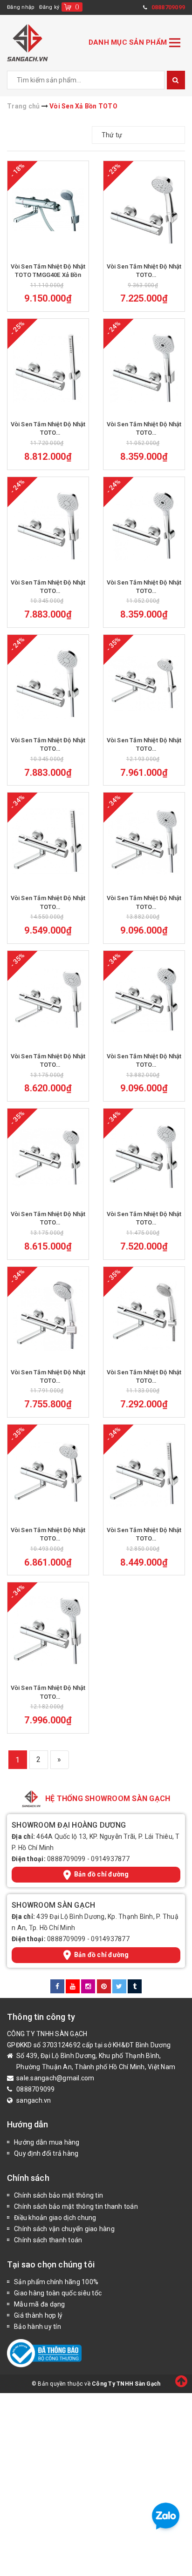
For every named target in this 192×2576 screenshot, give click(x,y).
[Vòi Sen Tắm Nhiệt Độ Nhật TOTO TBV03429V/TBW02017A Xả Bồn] (48, 841)
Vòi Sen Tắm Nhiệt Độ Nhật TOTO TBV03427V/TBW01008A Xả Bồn (144, 1219)
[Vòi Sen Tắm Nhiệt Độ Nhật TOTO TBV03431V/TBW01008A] (48, 683)
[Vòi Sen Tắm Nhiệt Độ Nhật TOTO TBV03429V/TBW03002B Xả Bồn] (144, 683)
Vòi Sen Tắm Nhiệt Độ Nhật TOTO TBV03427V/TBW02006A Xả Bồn (48, 1692)
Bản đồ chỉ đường (102, 1874)
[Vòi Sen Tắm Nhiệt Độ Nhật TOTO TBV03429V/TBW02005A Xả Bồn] (48, 999)
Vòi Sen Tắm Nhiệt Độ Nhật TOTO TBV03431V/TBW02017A (48, 429)
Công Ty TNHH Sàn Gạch (126, 2384)
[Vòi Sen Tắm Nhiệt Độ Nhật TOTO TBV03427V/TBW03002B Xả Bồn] (48, 1473)
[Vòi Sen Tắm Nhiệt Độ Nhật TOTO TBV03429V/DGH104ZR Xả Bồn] (144, 1315)
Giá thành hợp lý (38, 2315)
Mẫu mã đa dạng (40, 2304)
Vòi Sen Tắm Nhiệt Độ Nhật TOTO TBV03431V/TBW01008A (48, 745)
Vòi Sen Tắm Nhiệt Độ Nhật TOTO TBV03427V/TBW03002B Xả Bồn (48, 1535)
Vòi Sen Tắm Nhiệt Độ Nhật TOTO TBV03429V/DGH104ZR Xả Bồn (144, 1377)
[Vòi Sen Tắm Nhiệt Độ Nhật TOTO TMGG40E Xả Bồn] (48, 209)
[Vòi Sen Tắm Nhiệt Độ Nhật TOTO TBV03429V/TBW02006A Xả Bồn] (144, 841)
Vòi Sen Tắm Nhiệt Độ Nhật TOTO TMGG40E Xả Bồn (48, 271)
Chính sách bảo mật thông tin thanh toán (76, 2206)
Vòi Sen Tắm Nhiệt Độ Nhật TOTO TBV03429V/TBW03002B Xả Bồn (144, 745)
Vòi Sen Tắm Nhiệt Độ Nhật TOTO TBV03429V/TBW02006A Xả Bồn (144, 903)
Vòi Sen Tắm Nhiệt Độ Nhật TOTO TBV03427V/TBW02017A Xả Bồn (144, 1535)
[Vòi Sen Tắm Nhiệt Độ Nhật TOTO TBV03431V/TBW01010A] (144, 525)
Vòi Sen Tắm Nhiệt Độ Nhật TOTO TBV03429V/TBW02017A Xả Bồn (48, 903)
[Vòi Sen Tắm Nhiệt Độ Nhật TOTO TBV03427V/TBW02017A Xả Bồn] (144, 1473)
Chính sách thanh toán (48, 2240)
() (77, 7)
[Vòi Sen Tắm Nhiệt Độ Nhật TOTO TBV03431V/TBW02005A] (48, 525)
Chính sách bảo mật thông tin (58, 2195)
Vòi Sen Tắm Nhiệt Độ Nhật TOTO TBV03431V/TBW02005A (48, 587)
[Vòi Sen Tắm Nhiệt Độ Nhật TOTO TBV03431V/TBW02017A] (48, 367)
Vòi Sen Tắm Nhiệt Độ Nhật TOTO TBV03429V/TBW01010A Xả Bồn (144, 1061)
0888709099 (66, 1859)
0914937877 (110, 1859)
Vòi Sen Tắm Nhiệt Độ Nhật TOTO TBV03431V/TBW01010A (144, 587)
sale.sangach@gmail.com (55, 2078)
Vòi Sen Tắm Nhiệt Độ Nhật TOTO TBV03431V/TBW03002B (144, 271)
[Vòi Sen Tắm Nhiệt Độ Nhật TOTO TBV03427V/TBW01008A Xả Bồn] (144, 1157)
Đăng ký (49, 7)
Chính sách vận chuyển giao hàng (64, 2229)
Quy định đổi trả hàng (46, 2153)
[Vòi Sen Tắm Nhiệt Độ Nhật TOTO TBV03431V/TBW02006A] (144, 367)
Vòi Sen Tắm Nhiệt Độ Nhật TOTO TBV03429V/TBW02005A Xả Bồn (48, 1061)
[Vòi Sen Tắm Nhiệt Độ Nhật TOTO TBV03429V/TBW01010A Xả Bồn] (144, 999)
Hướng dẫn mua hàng (47, 2142)
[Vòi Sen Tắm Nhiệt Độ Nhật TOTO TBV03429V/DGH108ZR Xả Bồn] (48, 1315)
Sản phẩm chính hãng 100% (56, 2282)
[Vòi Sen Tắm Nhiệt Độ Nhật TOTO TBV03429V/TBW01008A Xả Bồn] (48, 1157)
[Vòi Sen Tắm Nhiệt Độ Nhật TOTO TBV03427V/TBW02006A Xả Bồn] (48, 1631)
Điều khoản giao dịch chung (55, 2218)
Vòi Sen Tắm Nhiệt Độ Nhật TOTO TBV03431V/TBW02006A (144, 429)
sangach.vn (34, 2100)
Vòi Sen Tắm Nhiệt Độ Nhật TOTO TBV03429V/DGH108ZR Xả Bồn (48, 1377)
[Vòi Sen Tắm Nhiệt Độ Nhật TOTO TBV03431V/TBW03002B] (144, 209)
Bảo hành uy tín (38, 2327)
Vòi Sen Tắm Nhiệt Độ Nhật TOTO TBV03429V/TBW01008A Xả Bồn (48, 1219)
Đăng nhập (21, 7)
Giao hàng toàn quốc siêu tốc (58, 2293)
